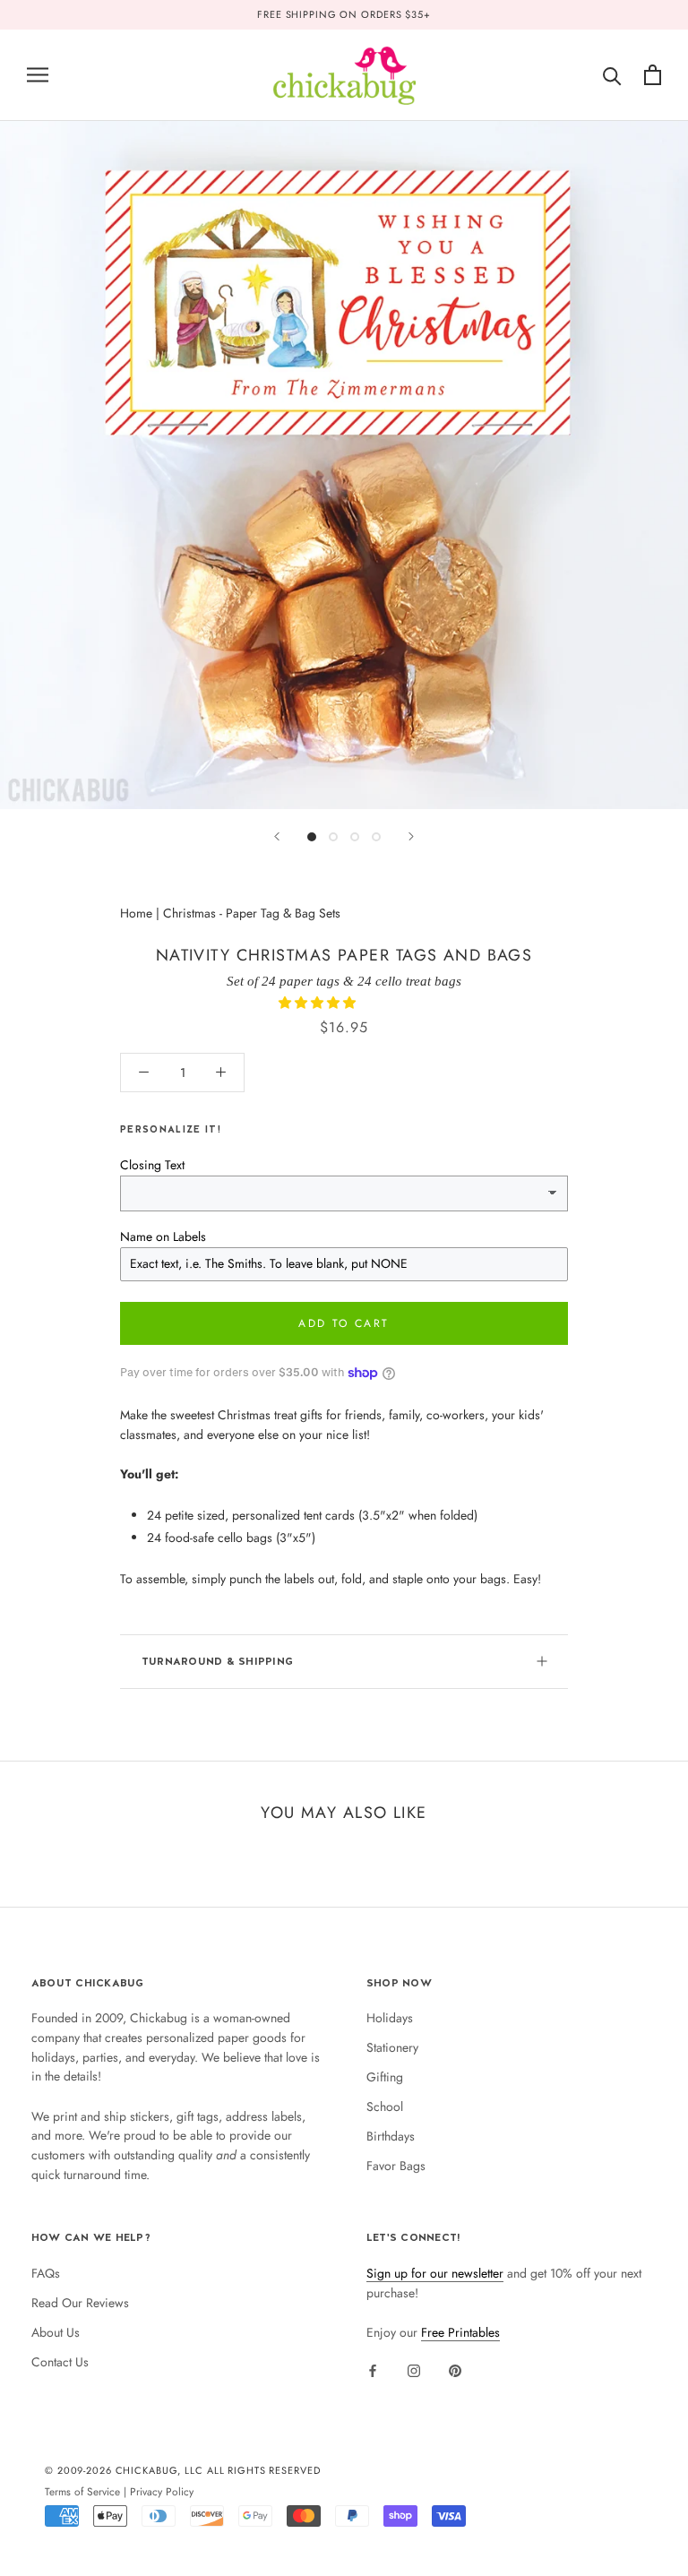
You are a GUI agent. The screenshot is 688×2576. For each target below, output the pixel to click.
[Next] (411, 836)
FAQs (46, 2273)
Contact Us (60, 2362)
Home (136, 913)
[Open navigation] (38, 75)
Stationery (392, 2047)
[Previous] (277, 836)
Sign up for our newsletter (435, 2273)
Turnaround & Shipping (217, 1661)
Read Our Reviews (80, 2303)
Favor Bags (396, 2166)
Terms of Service (82, 2491)
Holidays (390, 2018)
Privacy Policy (162, 2491)
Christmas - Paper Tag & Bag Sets (252, 913)
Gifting (385, 2077)
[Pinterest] (455, 2370)
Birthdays (391, 2136)
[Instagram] (414, 2370)
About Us (56, 2332)
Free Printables (460, 2332)
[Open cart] (653, 75)
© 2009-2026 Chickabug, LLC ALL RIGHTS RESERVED (183, 2470)
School (385, 2106)
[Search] (612, 75)
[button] (319, 1003)
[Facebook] (373, 2370)
